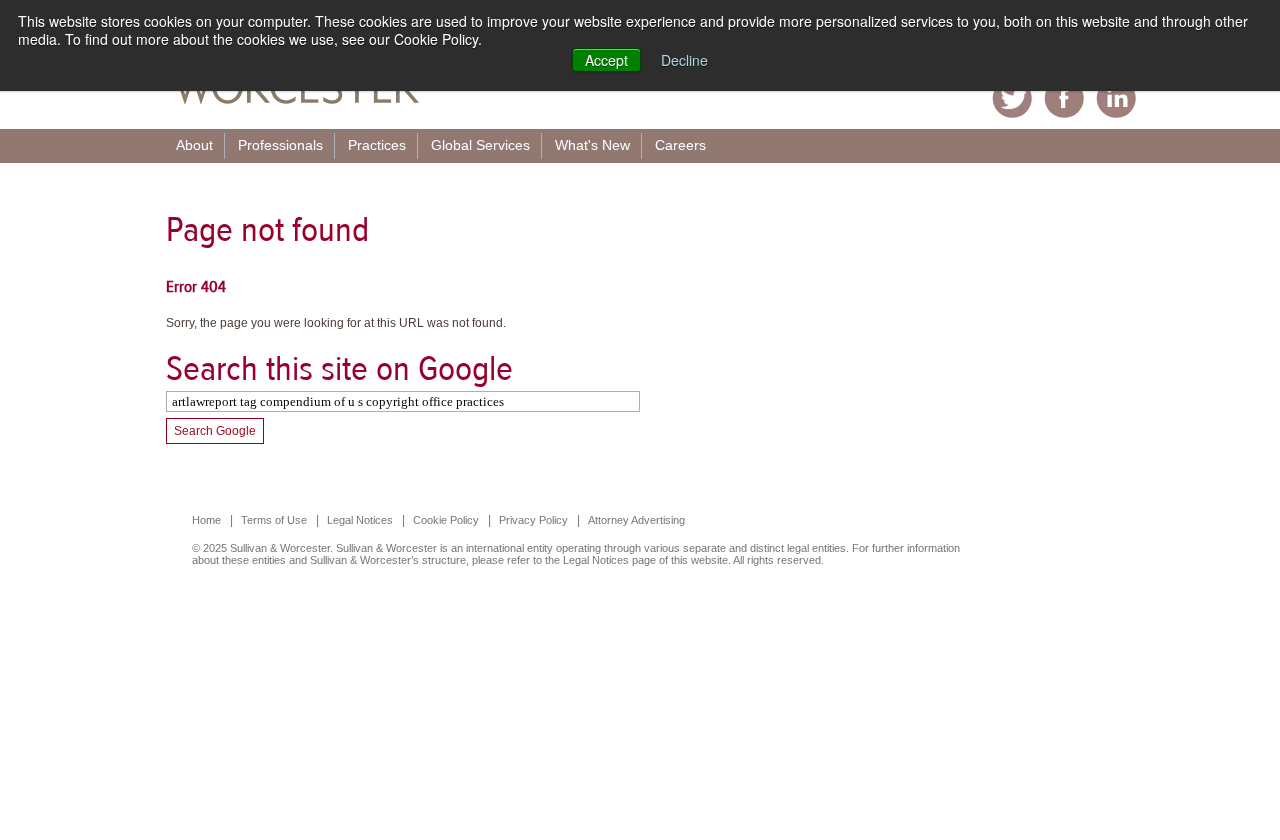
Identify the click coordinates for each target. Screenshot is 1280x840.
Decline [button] (684, 60)
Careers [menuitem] (680, 145)
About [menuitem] (194, 145)
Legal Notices (360, 520)
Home (206, 520)
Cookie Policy (446, 520)
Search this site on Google (339, 368)
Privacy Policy (533, 520)
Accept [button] (606, 60)
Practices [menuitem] (377, 145)
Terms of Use (274, 520)
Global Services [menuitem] (480, 145)
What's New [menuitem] (592, 145)
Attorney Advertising (636, 520)
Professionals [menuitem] (280, 145)
